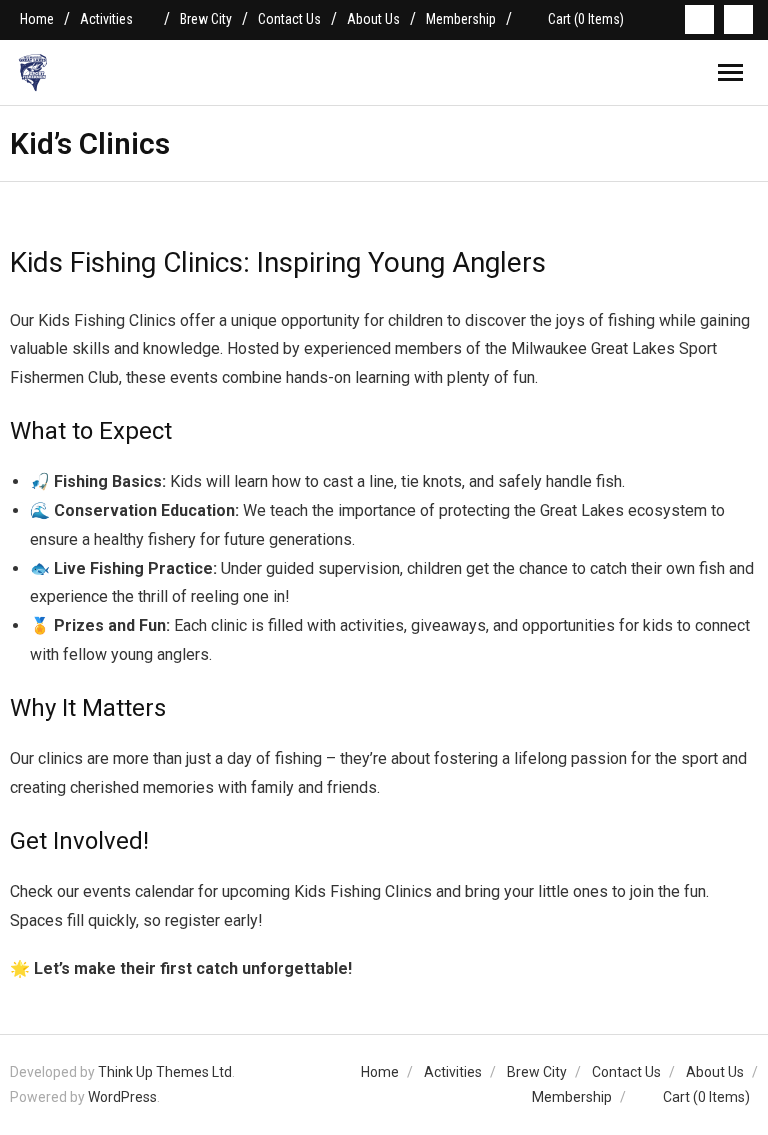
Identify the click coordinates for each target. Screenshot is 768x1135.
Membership (461, 19)
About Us (373, 19)
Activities (106, 19)
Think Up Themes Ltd (165, 1072)
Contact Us (289, 19)
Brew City (206, 19)
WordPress (122, 1097)
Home (37, 19)
